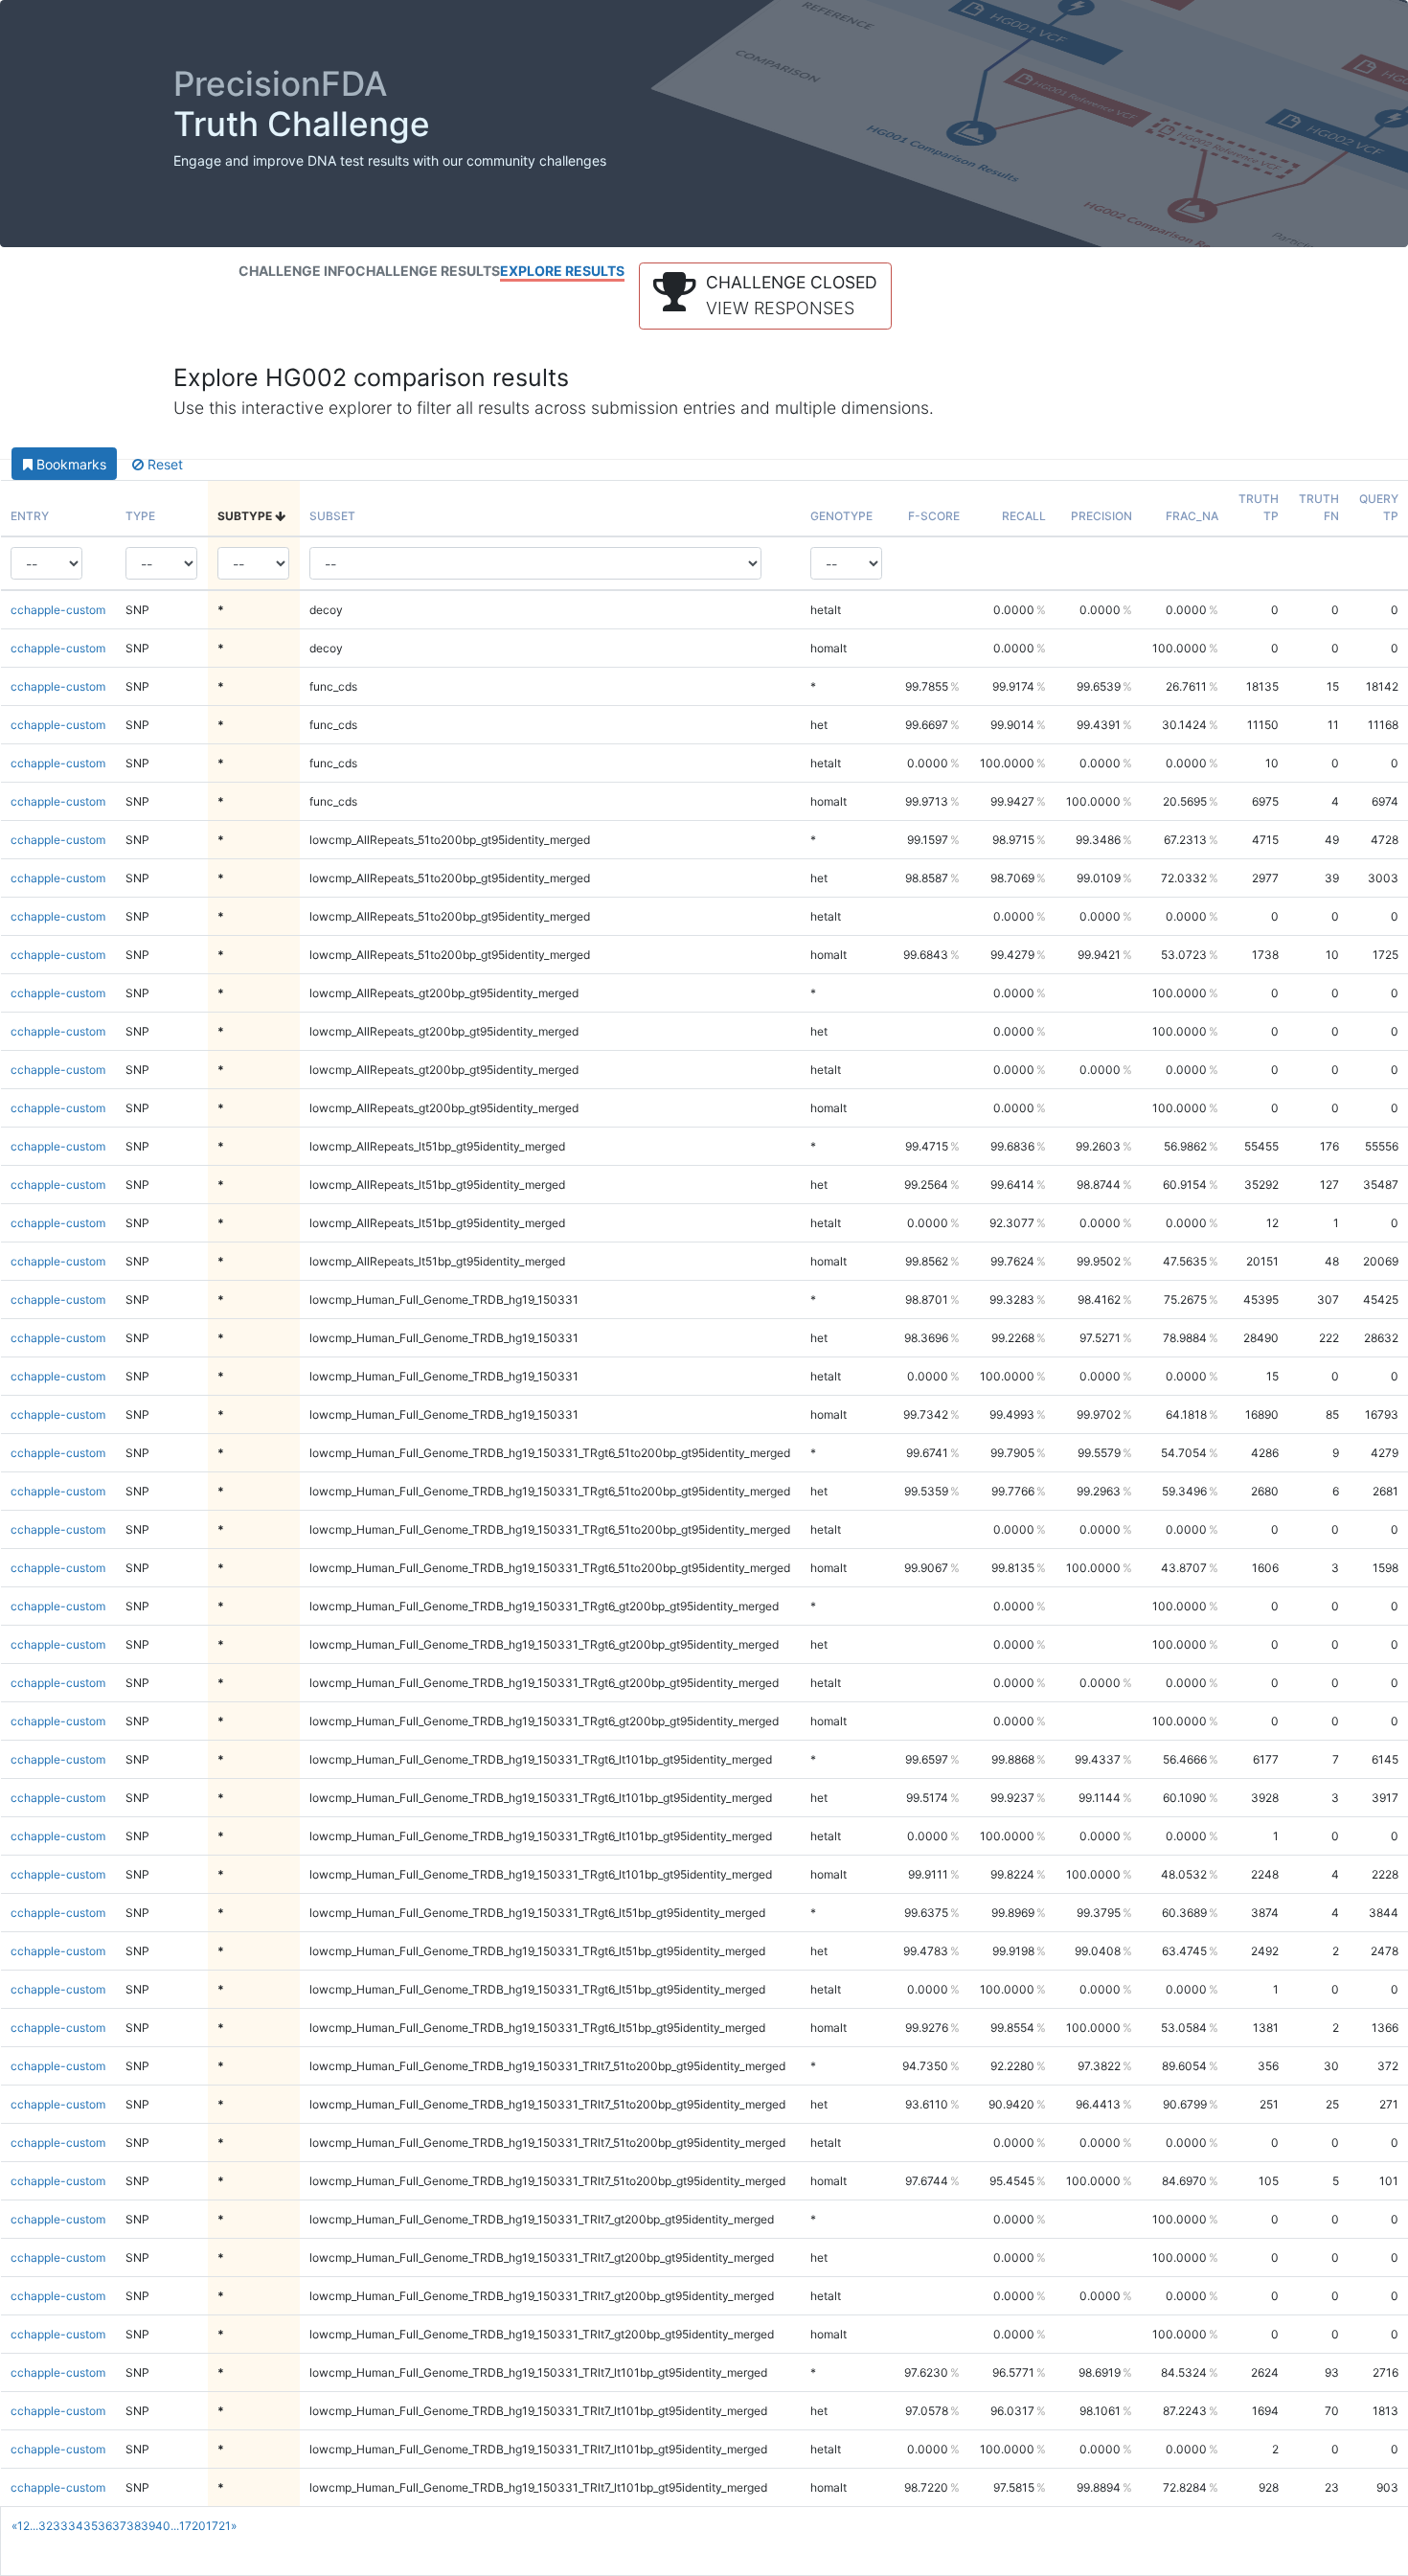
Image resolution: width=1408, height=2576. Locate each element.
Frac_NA (1192, 516)
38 (134, 2526)
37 (119, 2526)
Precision (1101, 516)
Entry (30, 516)
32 (45, 2526)
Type (140, 516)
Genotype (841, 516)
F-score (934, 516)
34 (76, 2526)
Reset (163, 464)
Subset (332, 516)
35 (91, 2526)
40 (163, 2526)
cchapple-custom (58, 610)
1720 (193, 2526)
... (34, 2526)
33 (60, 2526)
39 (148, 2526)
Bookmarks (69, 464)
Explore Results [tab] (562, 271)
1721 (218, 2526)
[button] (765, 296)
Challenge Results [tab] (428, 271)
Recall (1024, 516)
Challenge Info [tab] (297, 271)
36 (105, 2526)
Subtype (246, 516)
